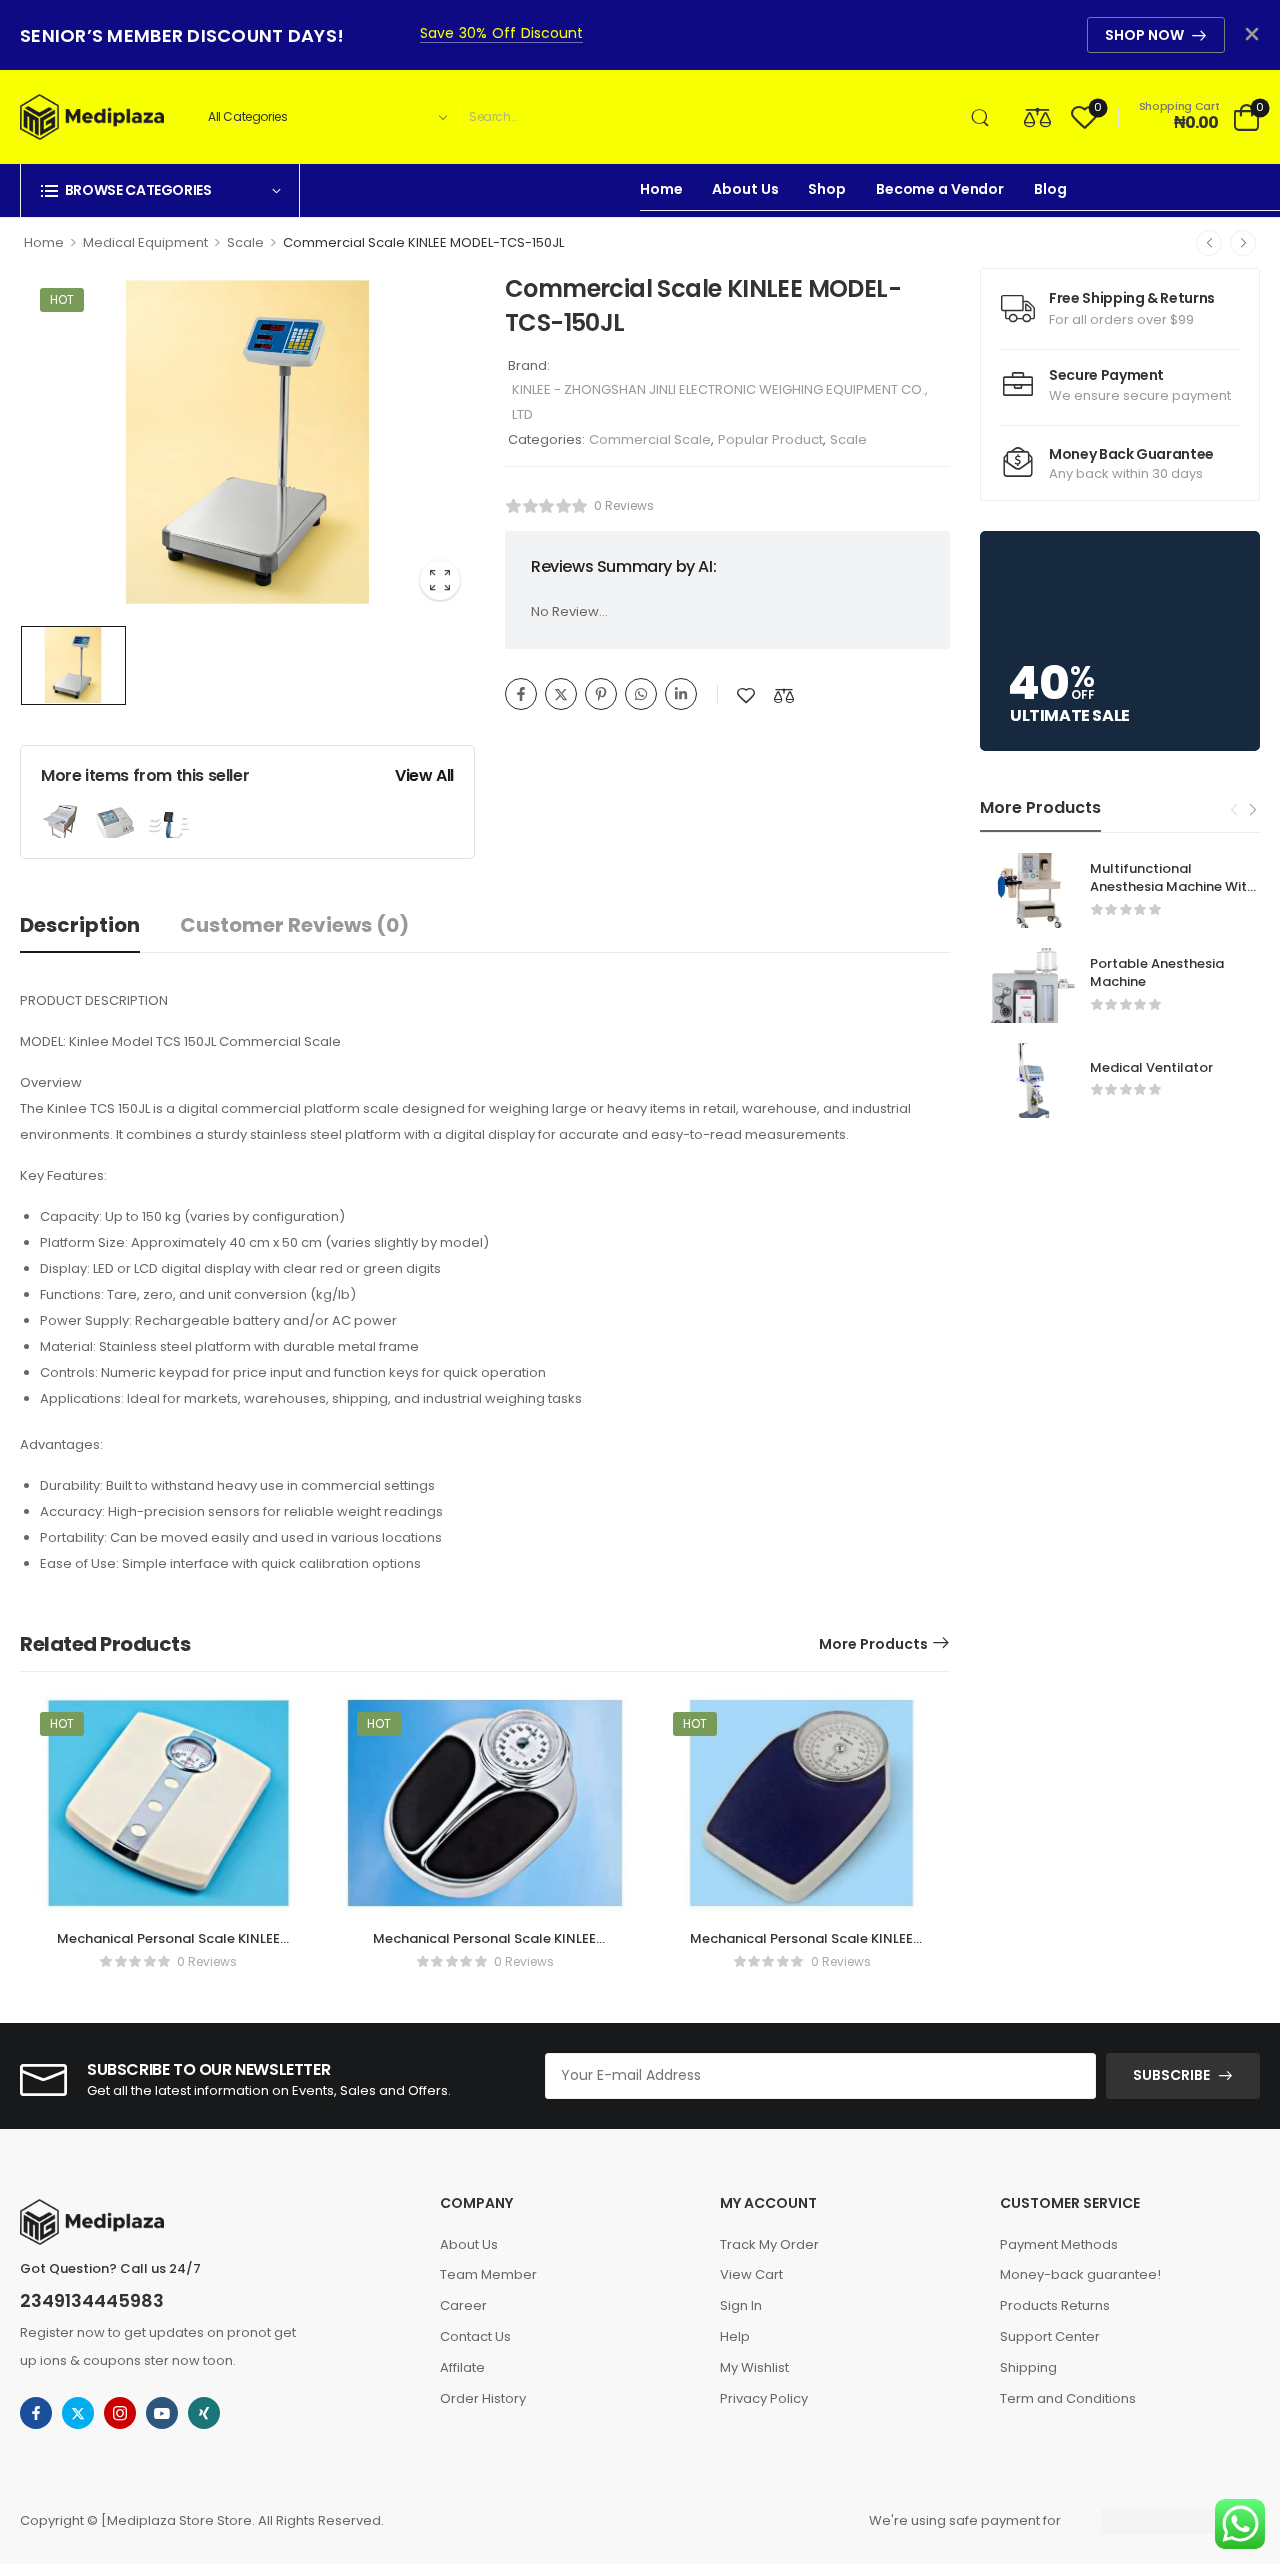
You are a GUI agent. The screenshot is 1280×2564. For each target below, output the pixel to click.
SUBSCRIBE (1171, 2075)
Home (661, 189)
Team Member (488, 2274)
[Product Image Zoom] (440, 580)
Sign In (741, 2305)
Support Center (1050, 2336)
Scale (245, 242)
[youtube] (162, 2413)
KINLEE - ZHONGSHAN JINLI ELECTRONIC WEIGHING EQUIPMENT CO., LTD (720, 402)
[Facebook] (521, 694)
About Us (745, 189)
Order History (483, 2398)
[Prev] (1209, 243)
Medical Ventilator (1151, 1067)
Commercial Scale (650, 439)
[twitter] (78, 2413)
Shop (826, 189)
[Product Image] (247, 441)
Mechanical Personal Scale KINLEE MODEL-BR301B (168, 1947)
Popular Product (770, 439)
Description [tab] (80, 925)
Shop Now (1144, 35)
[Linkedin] (681, 694)
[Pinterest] (601, 694)
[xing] (204, 2413)
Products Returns (1055, 2305)
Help (735, 2336)
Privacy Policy (764, 2398)
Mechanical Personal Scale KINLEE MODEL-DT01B (801, 1947)
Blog (1050, 189)
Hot (62, 299)
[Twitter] (561, 694)
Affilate (462, 2367)
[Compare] (1037, 116)
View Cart (751, 2274)
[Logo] (92, 117)
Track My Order (769, 2244)
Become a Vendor (940, 189)
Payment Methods (1059, 2244)
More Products (873, 1644)
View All (424, 775)
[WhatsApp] (641, 694)
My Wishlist (754, 2367)
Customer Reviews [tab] (294, 925)
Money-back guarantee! (1080, 2274)
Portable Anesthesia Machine (1157, 972)
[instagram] (120, 2413)
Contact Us (475, 2336)
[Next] (1243, 243)
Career (463, 2305)
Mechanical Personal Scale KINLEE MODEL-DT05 (484, 1947)
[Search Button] (984, 117)
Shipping (1028, 2367)
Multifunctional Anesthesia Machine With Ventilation (1172, 886)
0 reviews (624, 505)
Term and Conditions (1068, 2398)
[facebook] (36, 2413)
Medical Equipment (145, 242)
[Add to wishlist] (746, 695)
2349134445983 (92, 2300)
